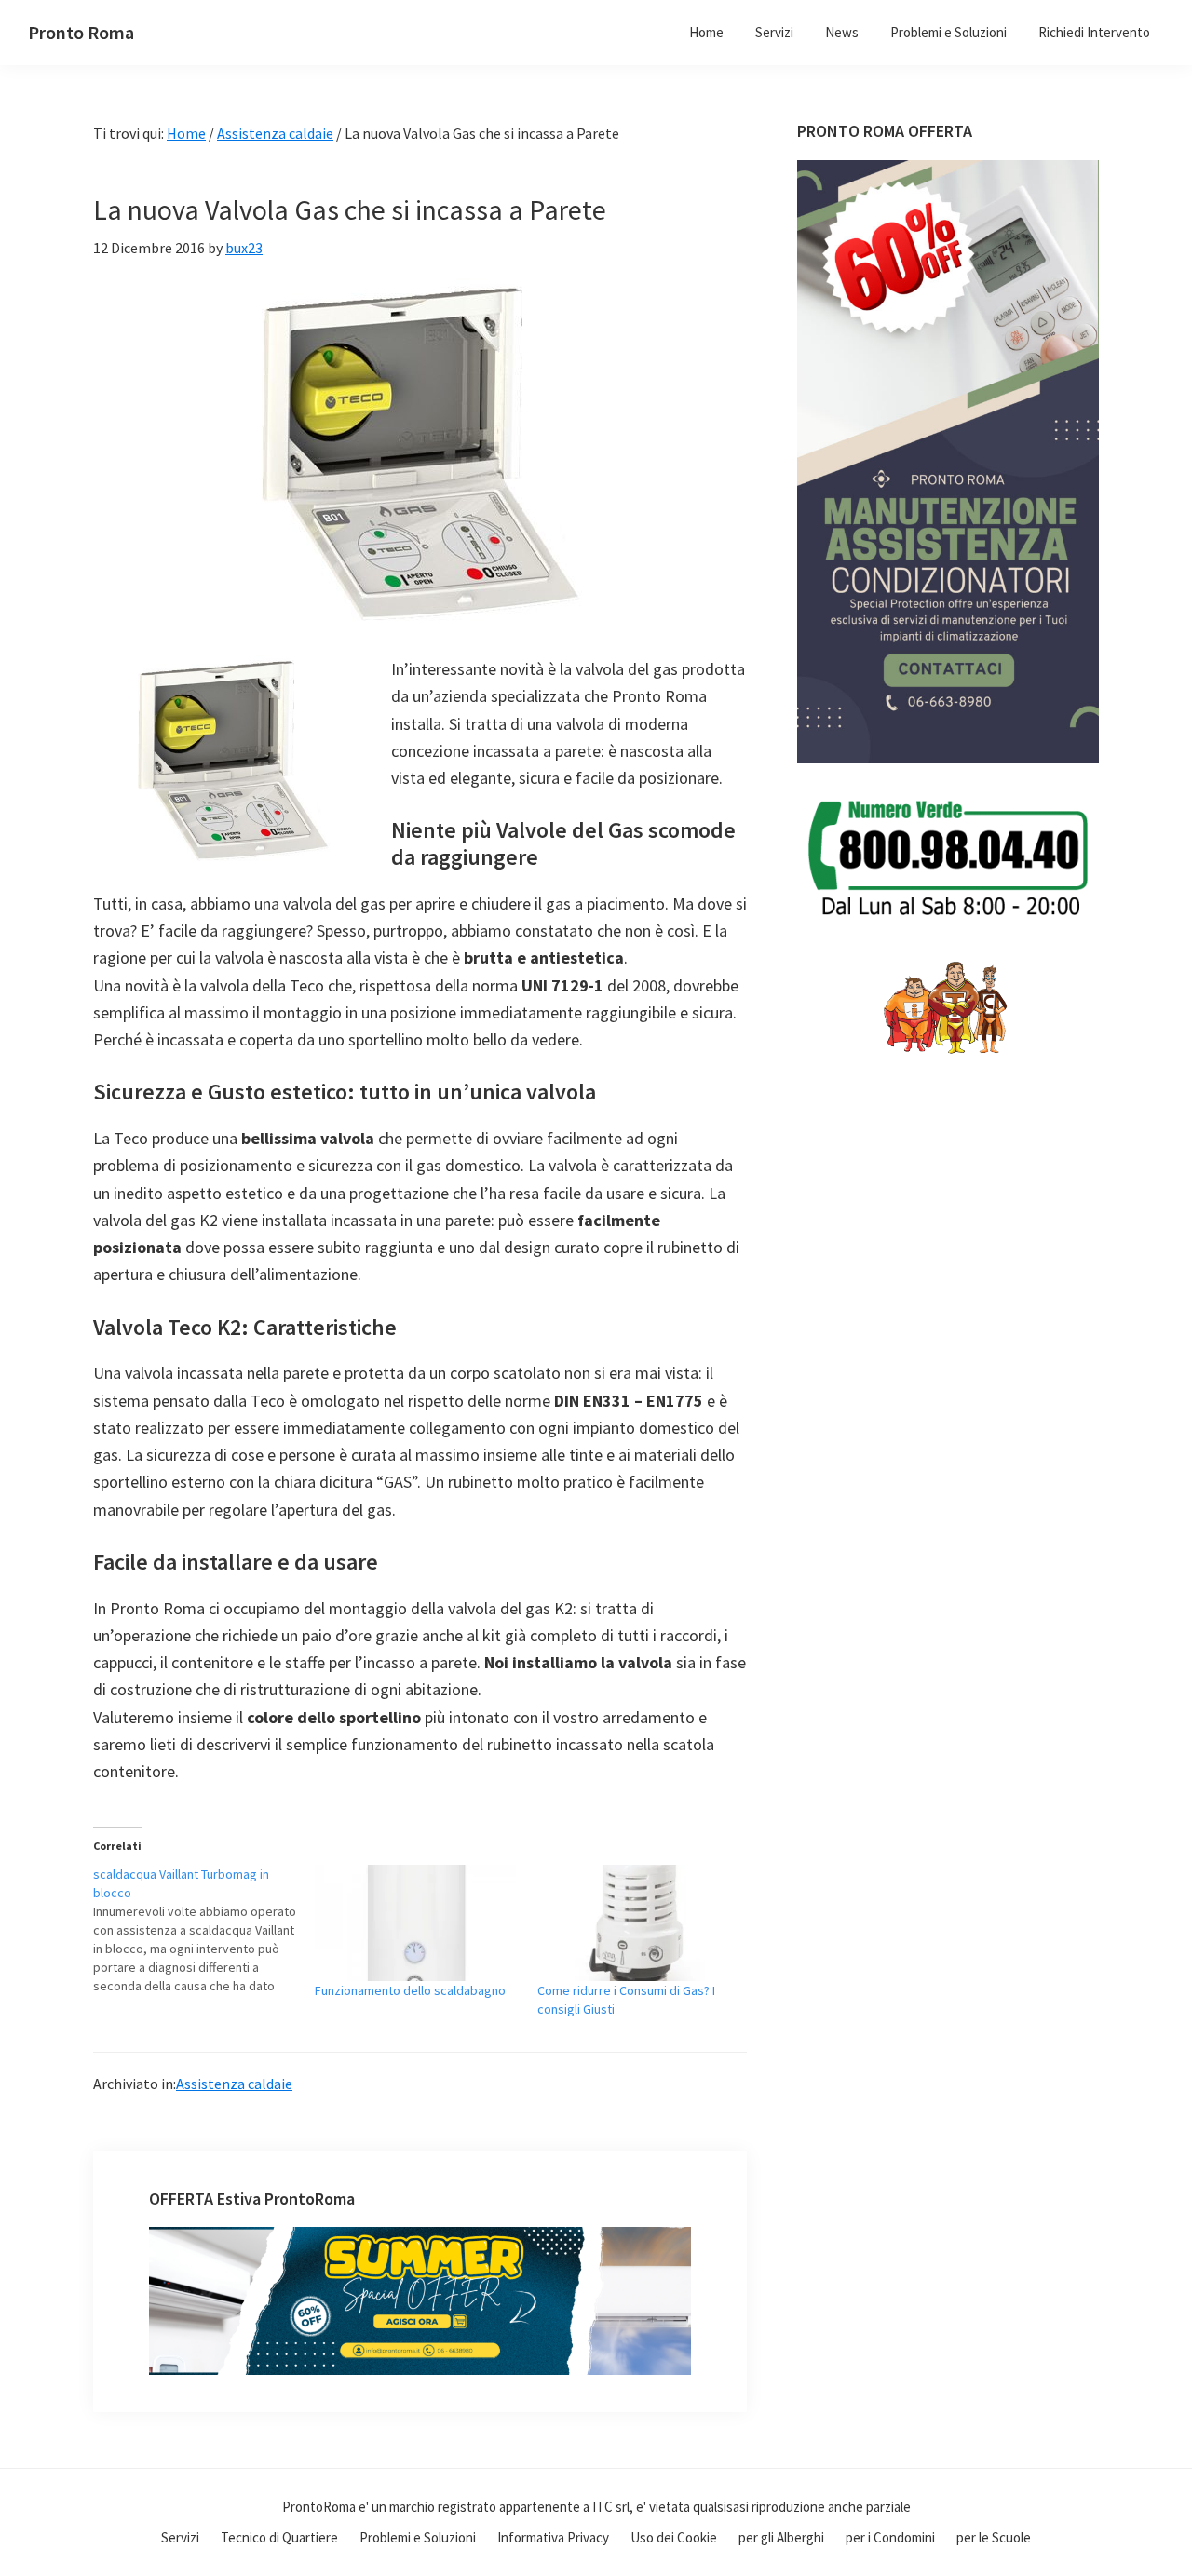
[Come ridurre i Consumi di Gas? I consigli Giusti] (639, 1923)
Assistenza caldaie (234, 2084)
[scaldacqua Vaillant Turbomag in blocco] (204, 1930)
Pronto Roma (81, 32)
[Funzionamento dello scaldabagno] (416, 1923)
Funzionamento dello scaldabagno (410, 1990)
